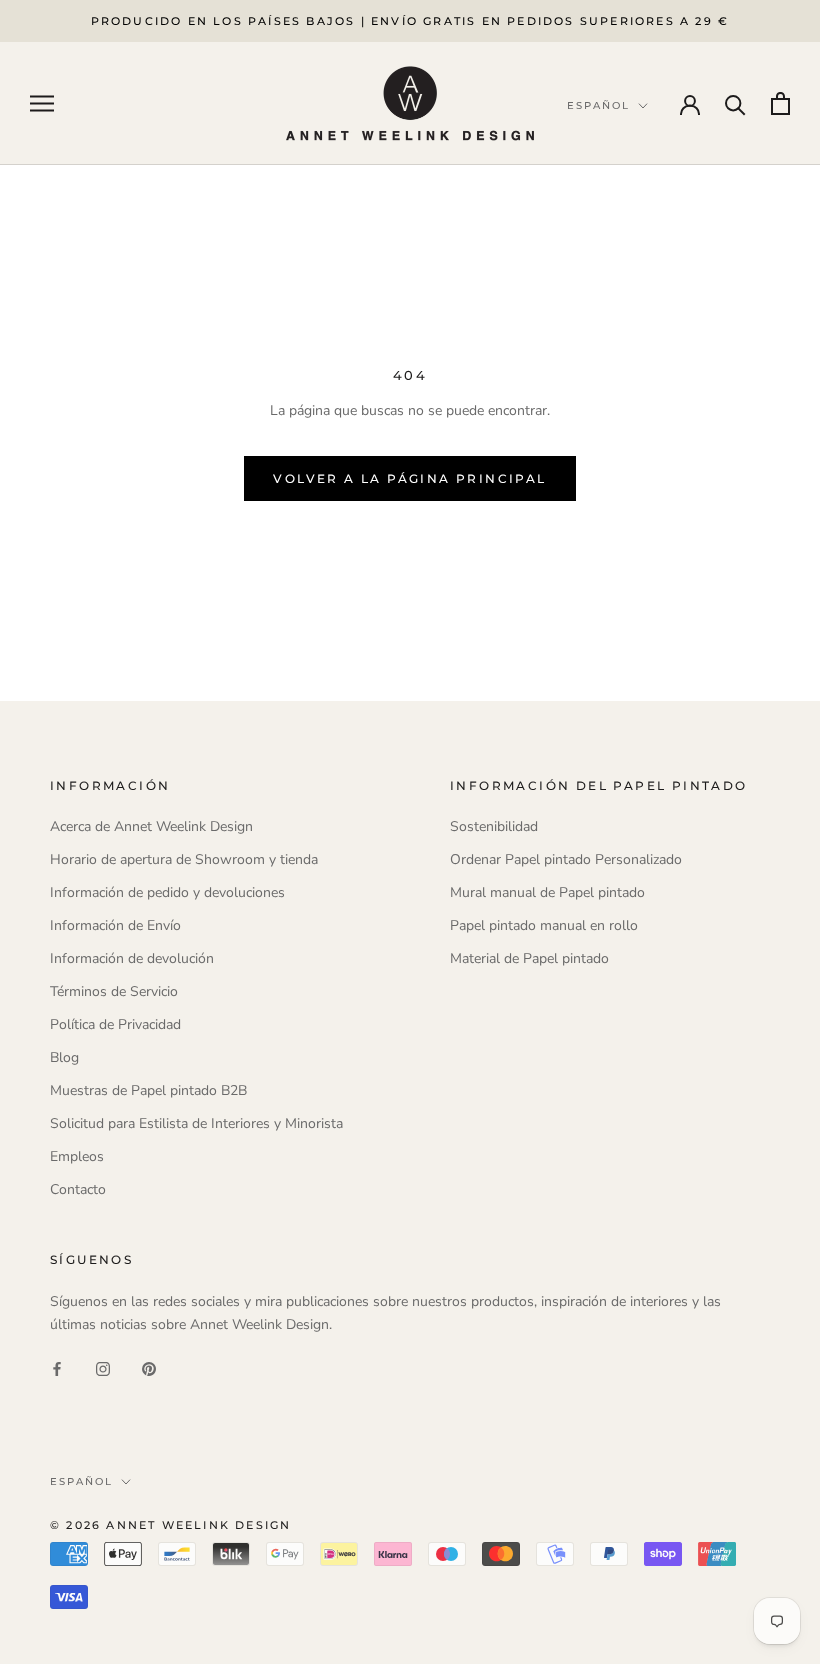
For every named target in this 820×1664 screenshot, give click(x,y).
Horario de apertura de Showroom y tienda (184, 859)
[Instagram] (103, 1367)
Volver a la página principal (409, 478)
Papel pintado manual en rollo (544, 925)
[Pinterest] (149, 1367)
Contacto (78, 1189)
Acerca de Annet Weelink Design (151, 826)
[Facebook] (57, 1367)
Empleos (77, 1156)
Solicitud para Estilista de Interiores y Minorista (196, 1123)
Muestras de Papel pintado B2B (148, 1090)
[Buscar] (735, 103)
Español (81, 1481)
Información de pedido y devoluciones (167, 892)
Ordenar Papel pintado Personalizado (566, 859)
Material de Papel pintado (529, 958)
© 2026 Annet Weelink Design (170, 1525)
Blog (64, 1057)
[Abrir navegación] (42, 103)
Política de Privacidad (115, 1024)
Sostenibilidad (494, 826)
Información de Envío (115, 925)
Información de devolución (132, 958)
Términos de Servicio (114, 991)
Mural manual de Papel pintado (547, 892)
